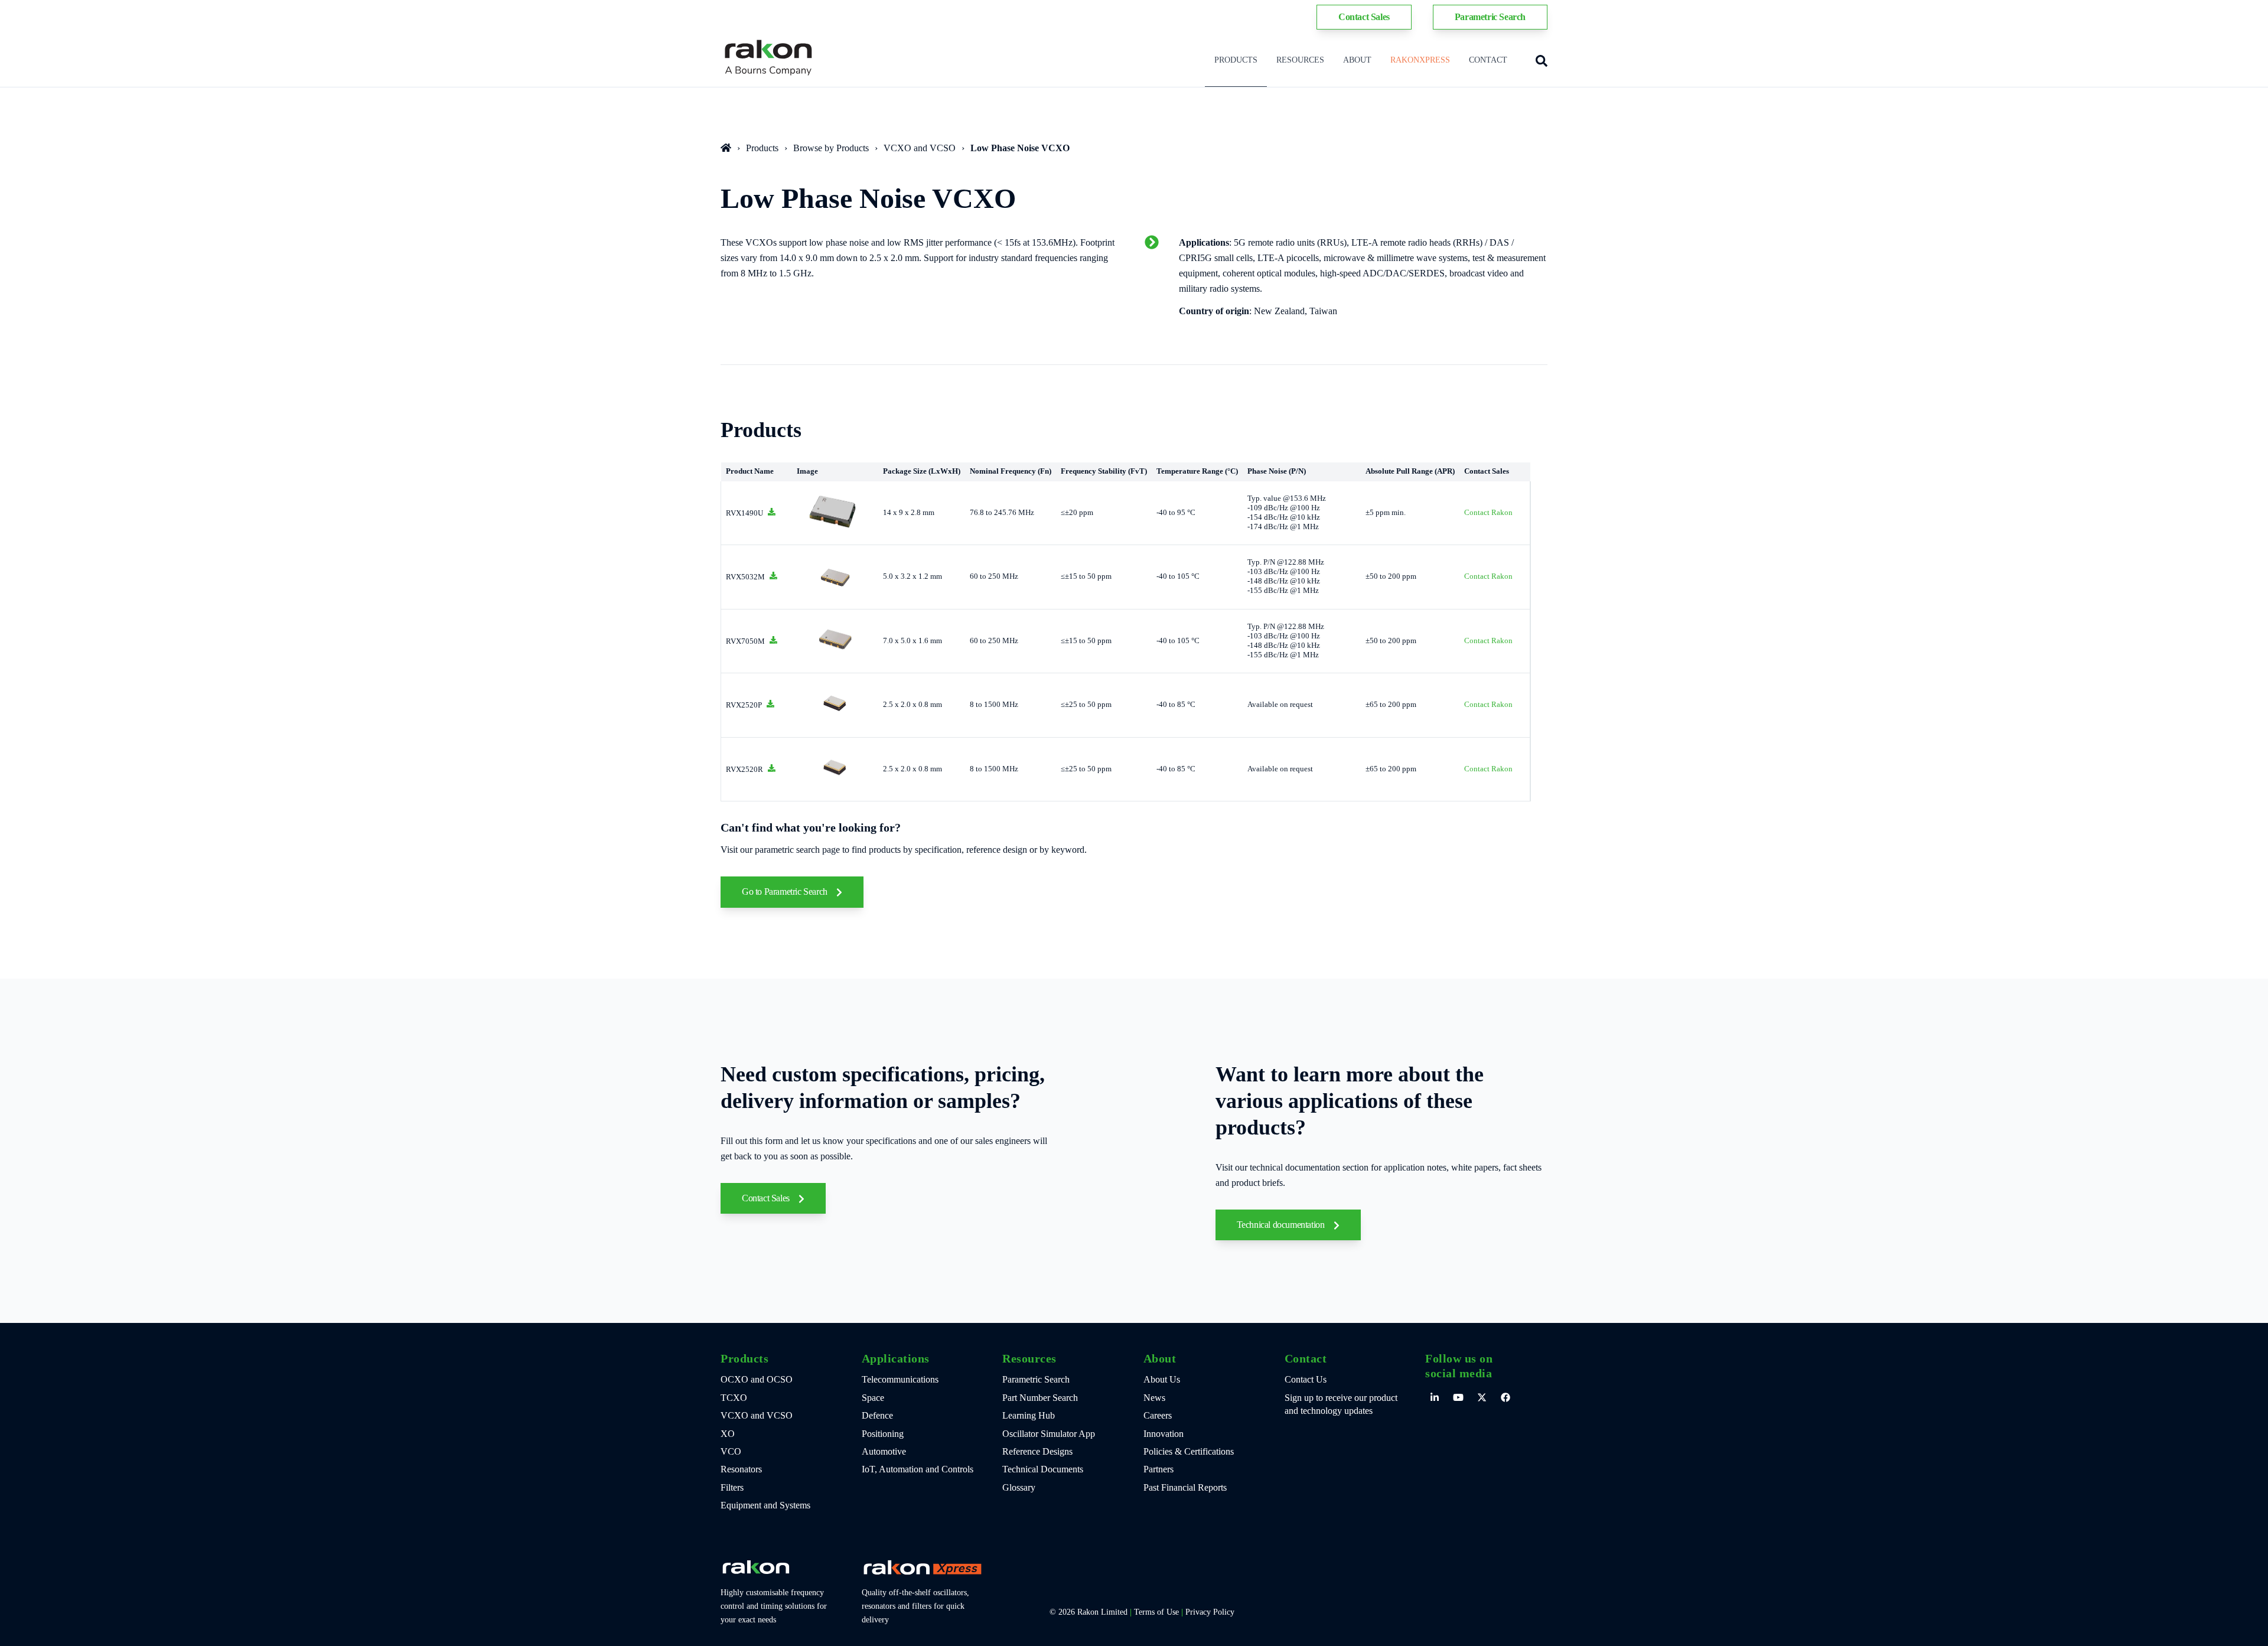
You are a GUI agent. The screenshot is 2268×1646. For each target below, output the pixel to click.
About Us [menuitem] (1162, 1379)
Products (1236, 60)
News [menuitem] (1154, 1398)
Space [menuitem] (873, 1398)
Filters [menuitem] (732, 1487)
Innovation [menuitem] (1164, 1434)
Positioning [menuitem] (883, 1434)
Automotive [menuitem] (884, 1451)
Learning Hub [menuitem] (1029, 1415)
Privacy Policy (1210, 1612)
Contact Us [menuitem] (1306, 1379)
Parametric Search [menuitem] (1036, 1379)
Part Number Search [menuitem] (1040, 1398)
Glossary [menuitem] (1019, 1487)
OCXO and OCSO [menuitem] (757, 1379)
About (1357, 60)
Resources (1300, 60)
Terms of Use (1156, 1612)
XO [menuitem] (728, 1434)
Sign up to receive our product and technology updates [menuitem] (1341, 1404)
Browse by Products (831, 148)
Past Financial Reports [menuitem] (1185, 1487)
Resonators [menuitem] (741, 1469)
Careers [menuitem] (1158, 1415)
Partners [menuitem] (1159, 1469)
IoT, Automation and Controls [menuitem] (918, 1469)
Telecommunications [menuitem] (900, 1379)
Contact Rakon (1488, 513)
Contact (1488, 60)
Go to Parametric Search (786, 892)
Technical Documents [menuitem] (1043, 1469)
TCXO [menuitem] (734, 1398)
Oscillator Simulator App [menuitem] (1049, 1434)
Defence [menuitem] (877, 1415)
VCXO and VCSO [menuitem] (757, 1415)
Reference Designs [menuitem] (1037, 1451)
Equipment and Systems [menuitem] (765, 1505)
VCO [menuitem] (731, 1451)
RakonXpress (1420, 60)
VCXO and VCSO (920, 148)
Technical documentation (1282, 1225)
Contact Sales (767, 1198)
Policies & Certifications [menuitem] (1189, 1451)
